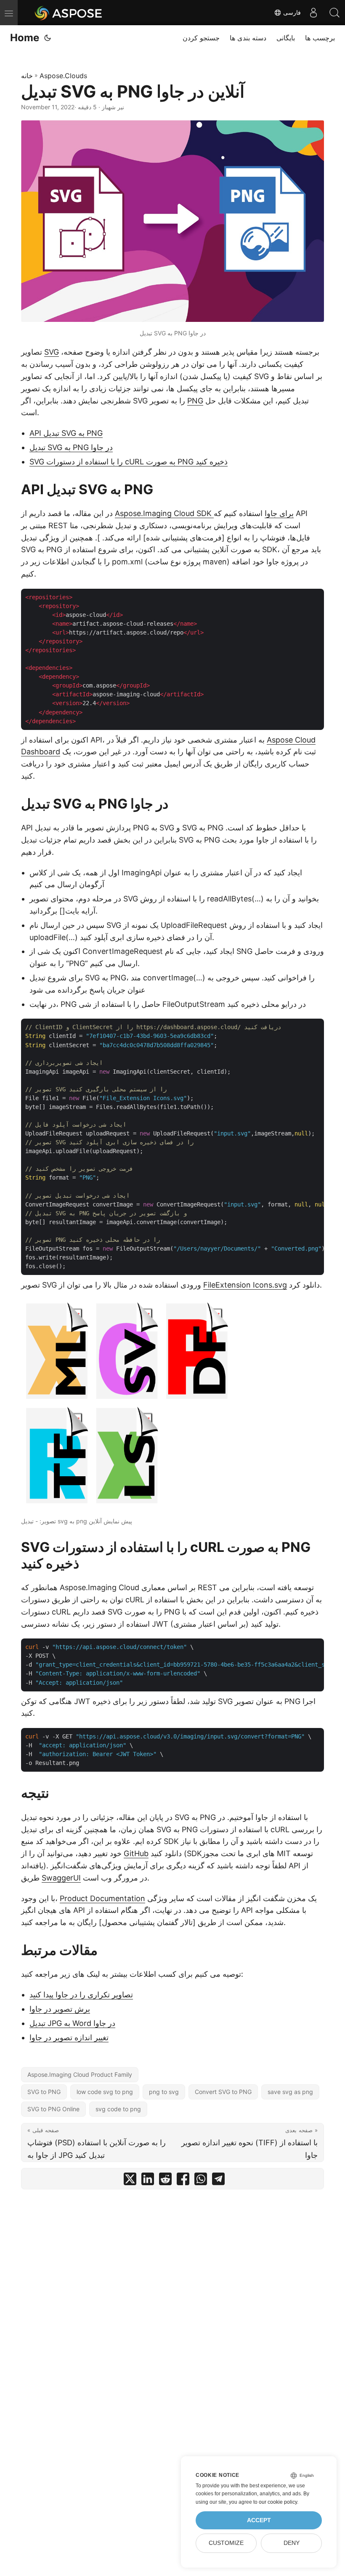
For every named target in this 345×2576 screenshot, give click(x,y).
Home (25, 38)
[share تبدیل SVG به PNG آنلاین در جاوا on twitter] (130, 2181)
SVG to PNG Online (53, 2109)
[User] (313, 13)
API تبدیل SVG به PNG (66, 433)
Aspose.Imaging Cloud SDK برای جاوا (204, 513)
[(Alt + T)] (48, 38)
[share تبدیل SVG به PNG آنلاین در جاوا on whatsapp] (201, 2181)
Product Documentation (102, 1898)
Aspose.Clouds (63, 76)
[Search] (334, 13)
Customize (226, 2543)
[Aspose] (69, 13)
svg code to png (118, 2109)
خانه (27, 76)
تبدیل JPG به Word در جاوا (72, 2023)
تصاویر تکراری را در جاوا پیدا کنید (81, 1995)
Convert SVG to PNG (223, 2092)
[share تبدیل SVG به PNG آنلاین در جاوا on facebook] (183, 2181)
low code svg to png (105, 2092)
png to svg (164, 2092)
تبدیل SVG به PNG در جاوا (71, 447)
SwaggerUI (61, 1878)
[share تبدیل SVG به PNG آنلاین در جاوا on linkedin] (148, 2181)
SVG (52, 352)
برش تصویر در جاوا (60, 2009)
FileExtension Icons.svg (245, 1285)
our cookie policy (278, 2502)
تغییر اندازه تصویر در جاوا (69, 2037)
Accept (259, 2520)
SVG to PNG (44, 2092)
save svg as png (290, 2092)
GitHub (136, 1853)
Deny (292, 2543)
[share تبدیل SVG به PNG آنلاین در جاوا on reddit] (165, 2181)
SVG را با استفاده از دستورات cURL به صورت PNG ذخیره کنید (129, 462)
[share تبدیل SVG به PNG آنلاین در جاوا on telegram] (218, 2181)
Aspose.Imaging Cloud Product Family (80, 2074)
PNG (195, 401)
